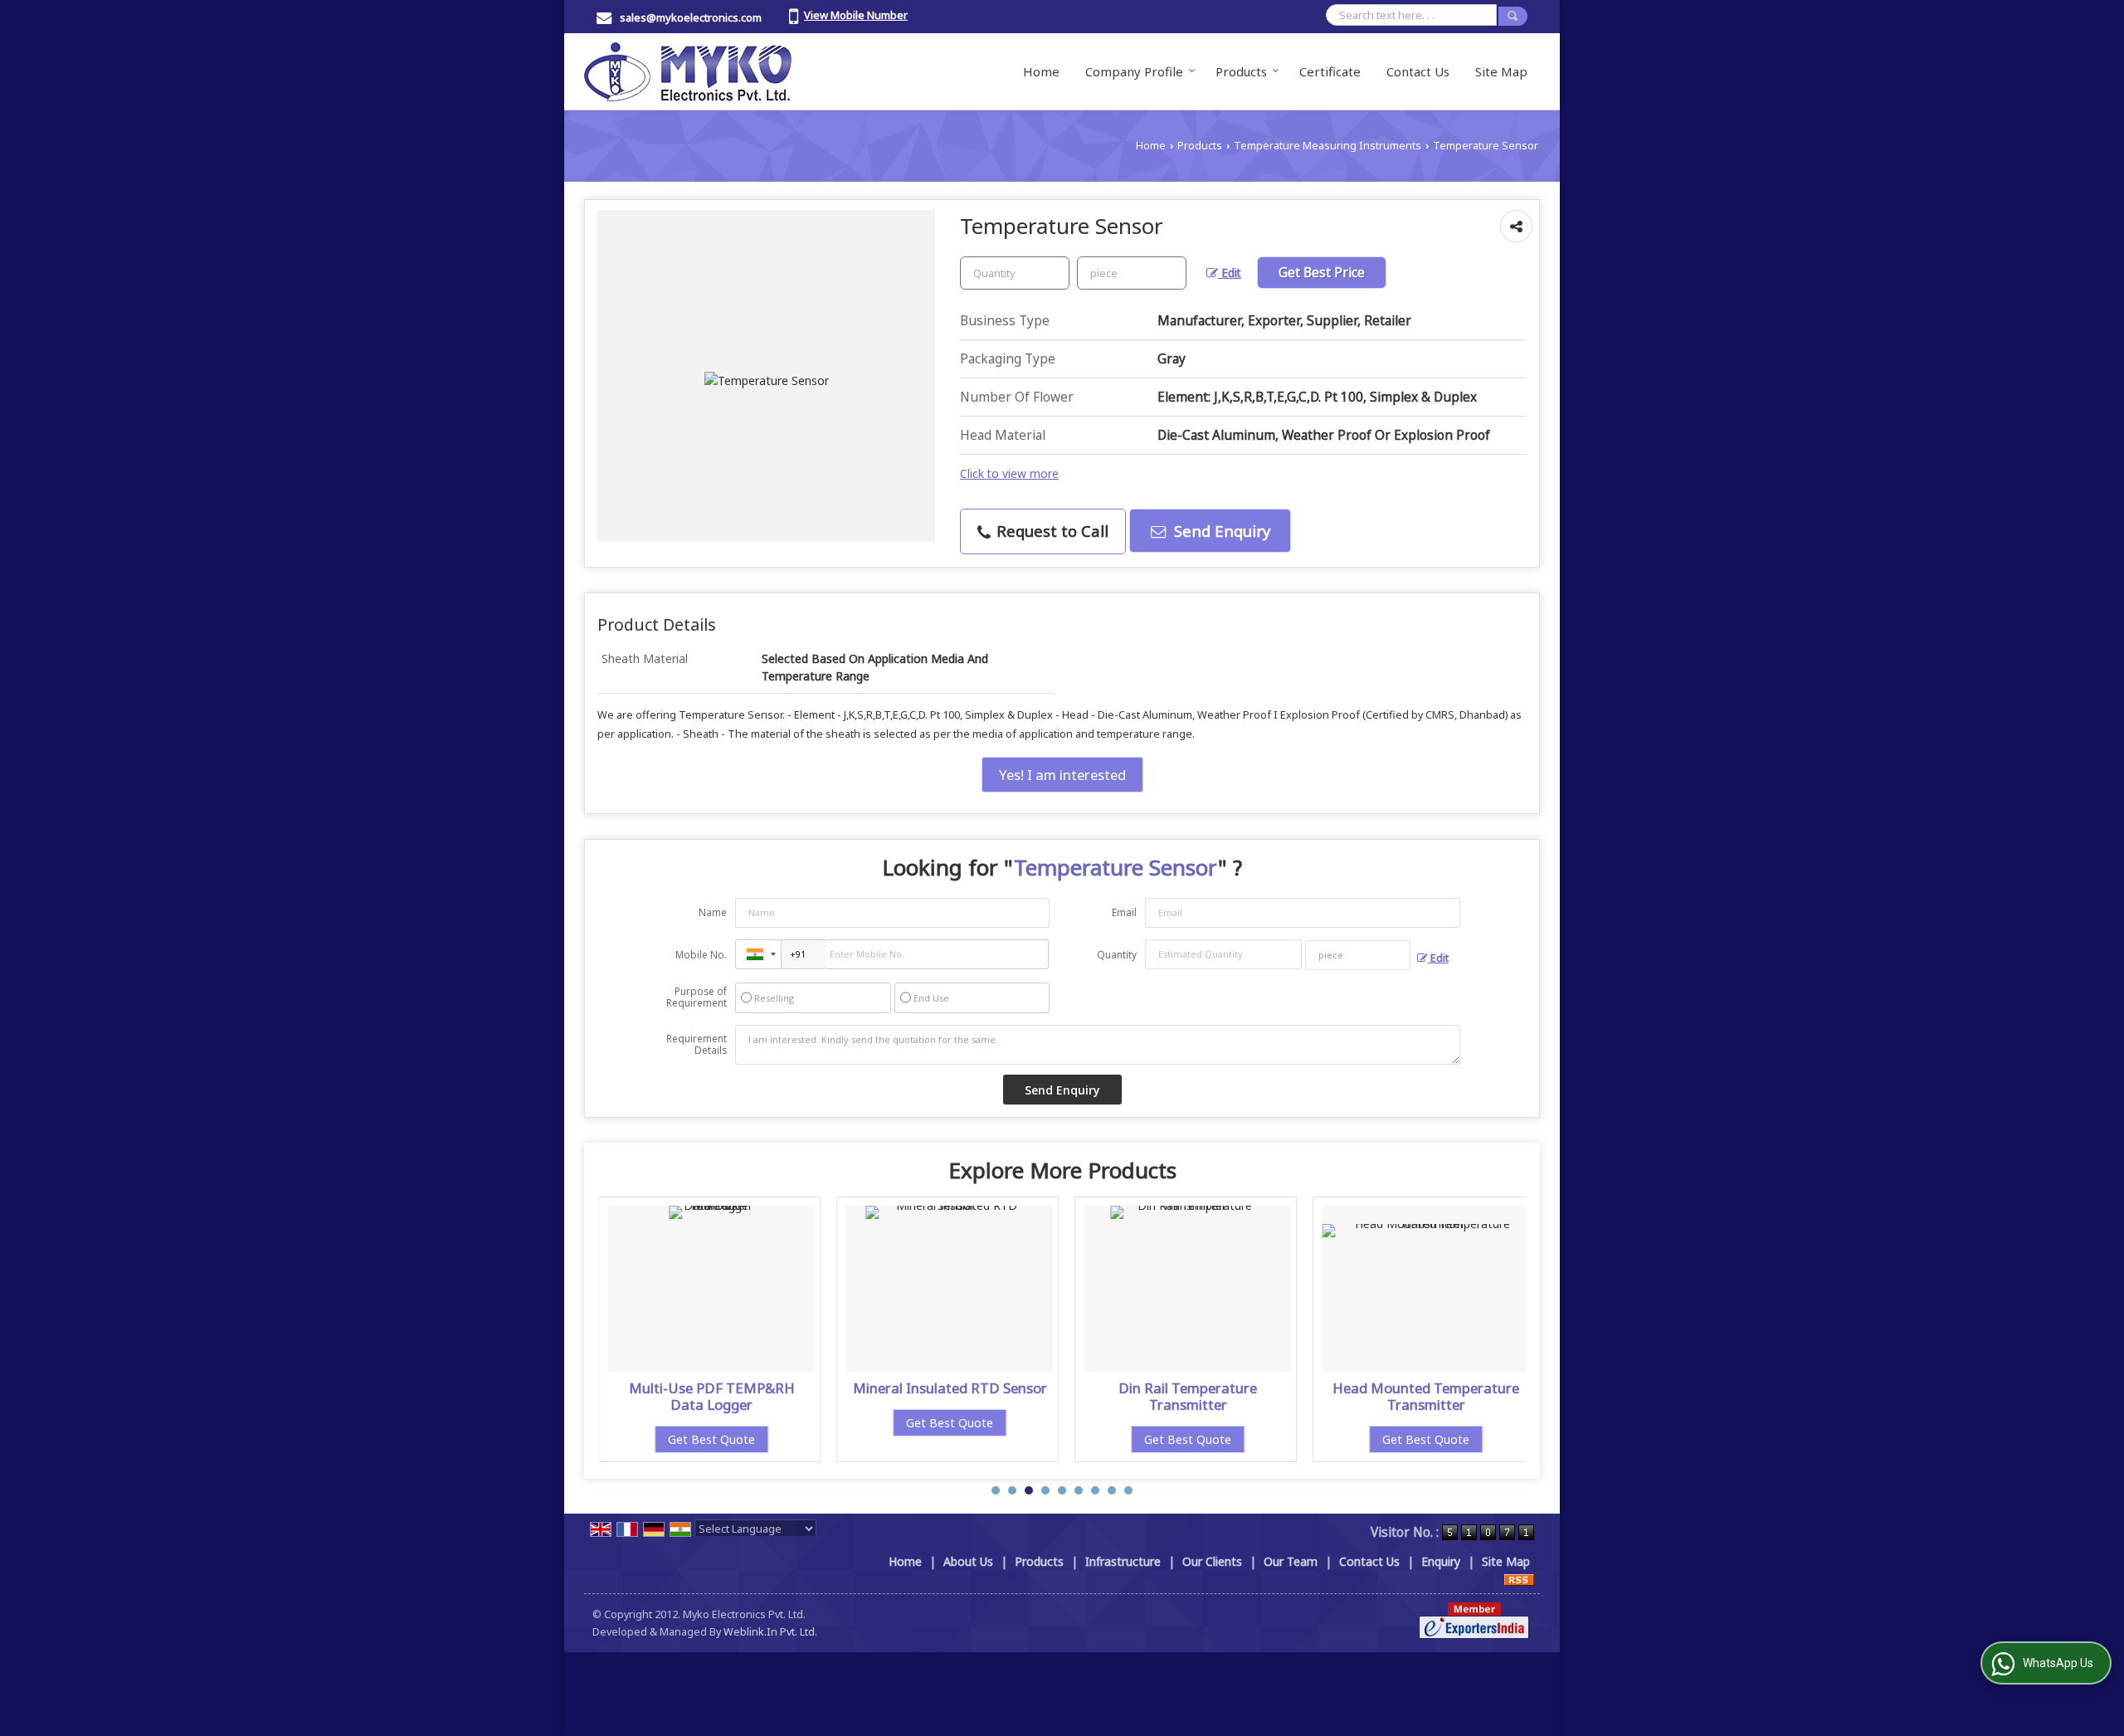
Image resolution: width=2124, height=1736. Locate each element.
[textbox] (1132, 273)
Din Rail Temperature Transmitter (1188, 1396)
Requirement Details (697, 1045)
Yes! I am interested (1062, 775)
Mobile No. (701, 955)
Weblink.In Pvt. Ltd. (770, 1632)
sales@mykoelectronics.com (691, 17)
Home (1041, 71)
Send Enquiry (1220, 531)
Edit (1230, 273)
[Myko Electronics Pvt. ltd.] (688, 71)
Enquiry (1441, 1561)
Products (1241, 71)
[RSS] (1519, 1579)
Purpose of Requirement (697, 997)
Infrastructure (1123, 1561)
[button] (856, 15)
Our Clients (1212, 1561)
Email (1124, 912)
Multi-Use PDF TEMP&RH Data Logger (712, 1396)
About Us (968, 1561)
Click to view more (1009, 473)
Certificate (1330, 71)
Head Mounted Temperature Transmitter (1426, 1396)
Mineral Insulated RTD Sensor (950, 1388)
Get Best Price (1322, 273)
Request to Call (1050, 531)
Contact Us (1418, 71)
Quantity (1117, 955)
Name (713, 912)
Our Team (1291, 1561)
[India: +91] (758, 954)
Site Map (1501, 71)
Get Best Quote (711, 1439)
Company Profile (1134, 71)
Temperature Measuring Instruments (1327, 146)
